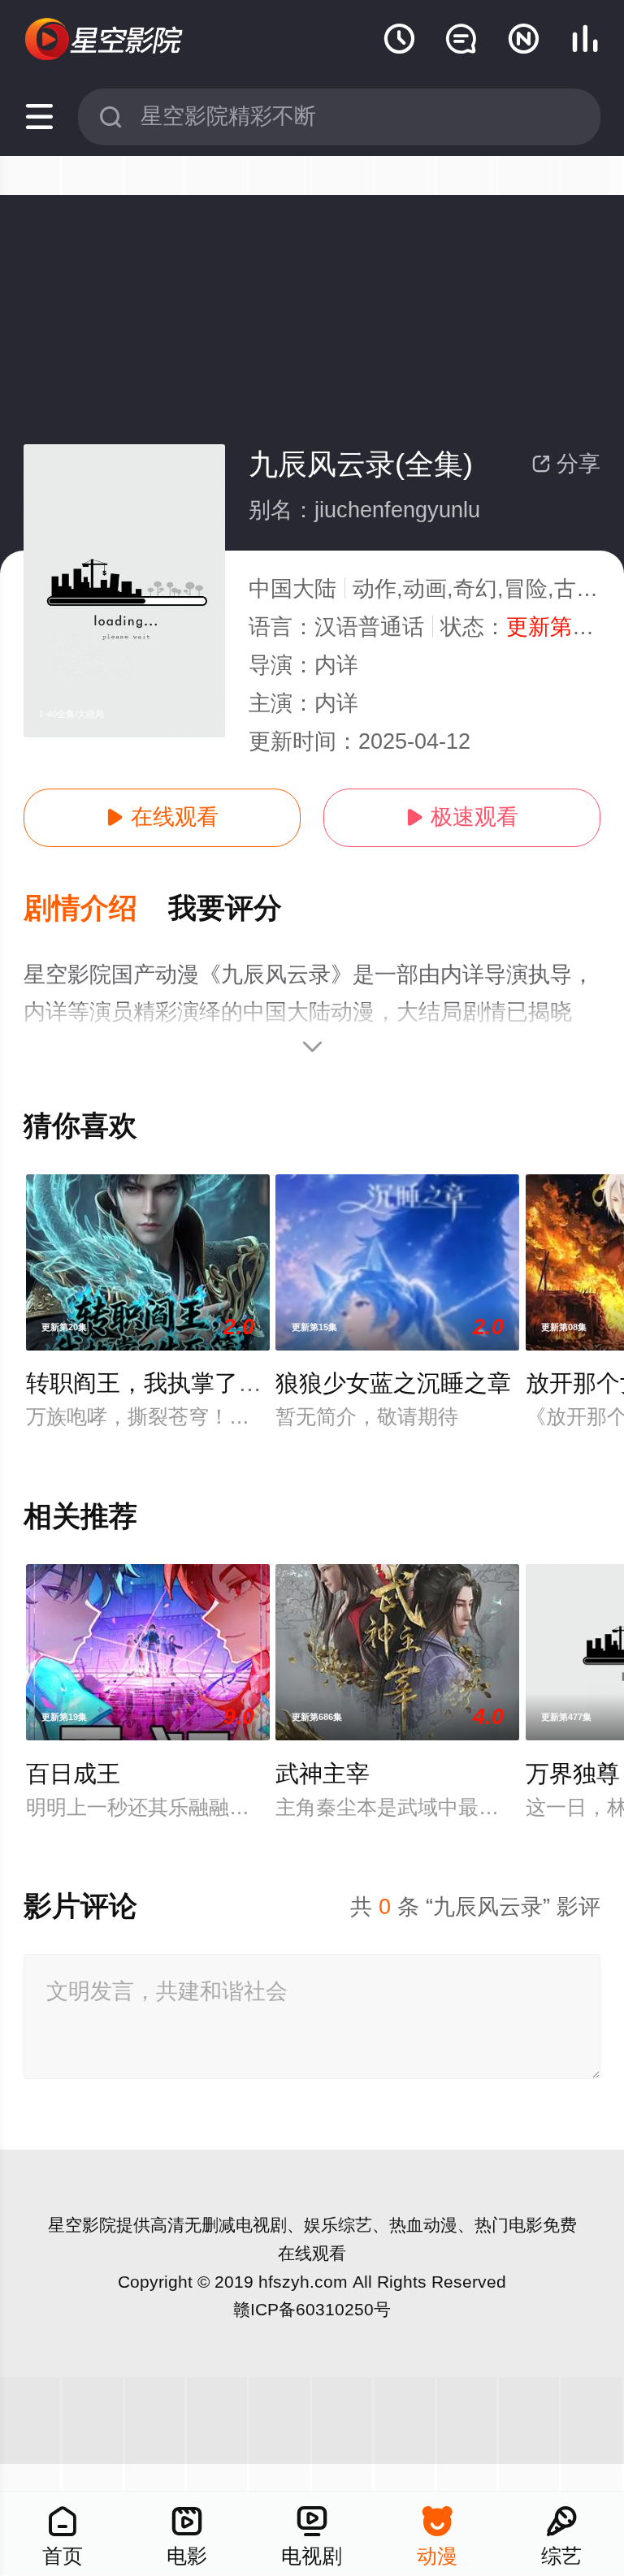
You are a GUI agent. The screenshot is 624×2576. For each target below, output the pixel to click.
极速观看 (462, 817)
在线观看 (162, 817)
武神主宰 (323, 1774)
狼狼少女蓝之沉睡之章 (393, 1383)
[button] (96, 909)
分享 (566, 464)
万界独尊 (573, 1774)
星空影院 (82, 2225)
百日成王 (73, 1774)
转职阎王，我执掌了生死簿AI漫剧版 (214, 1383)
